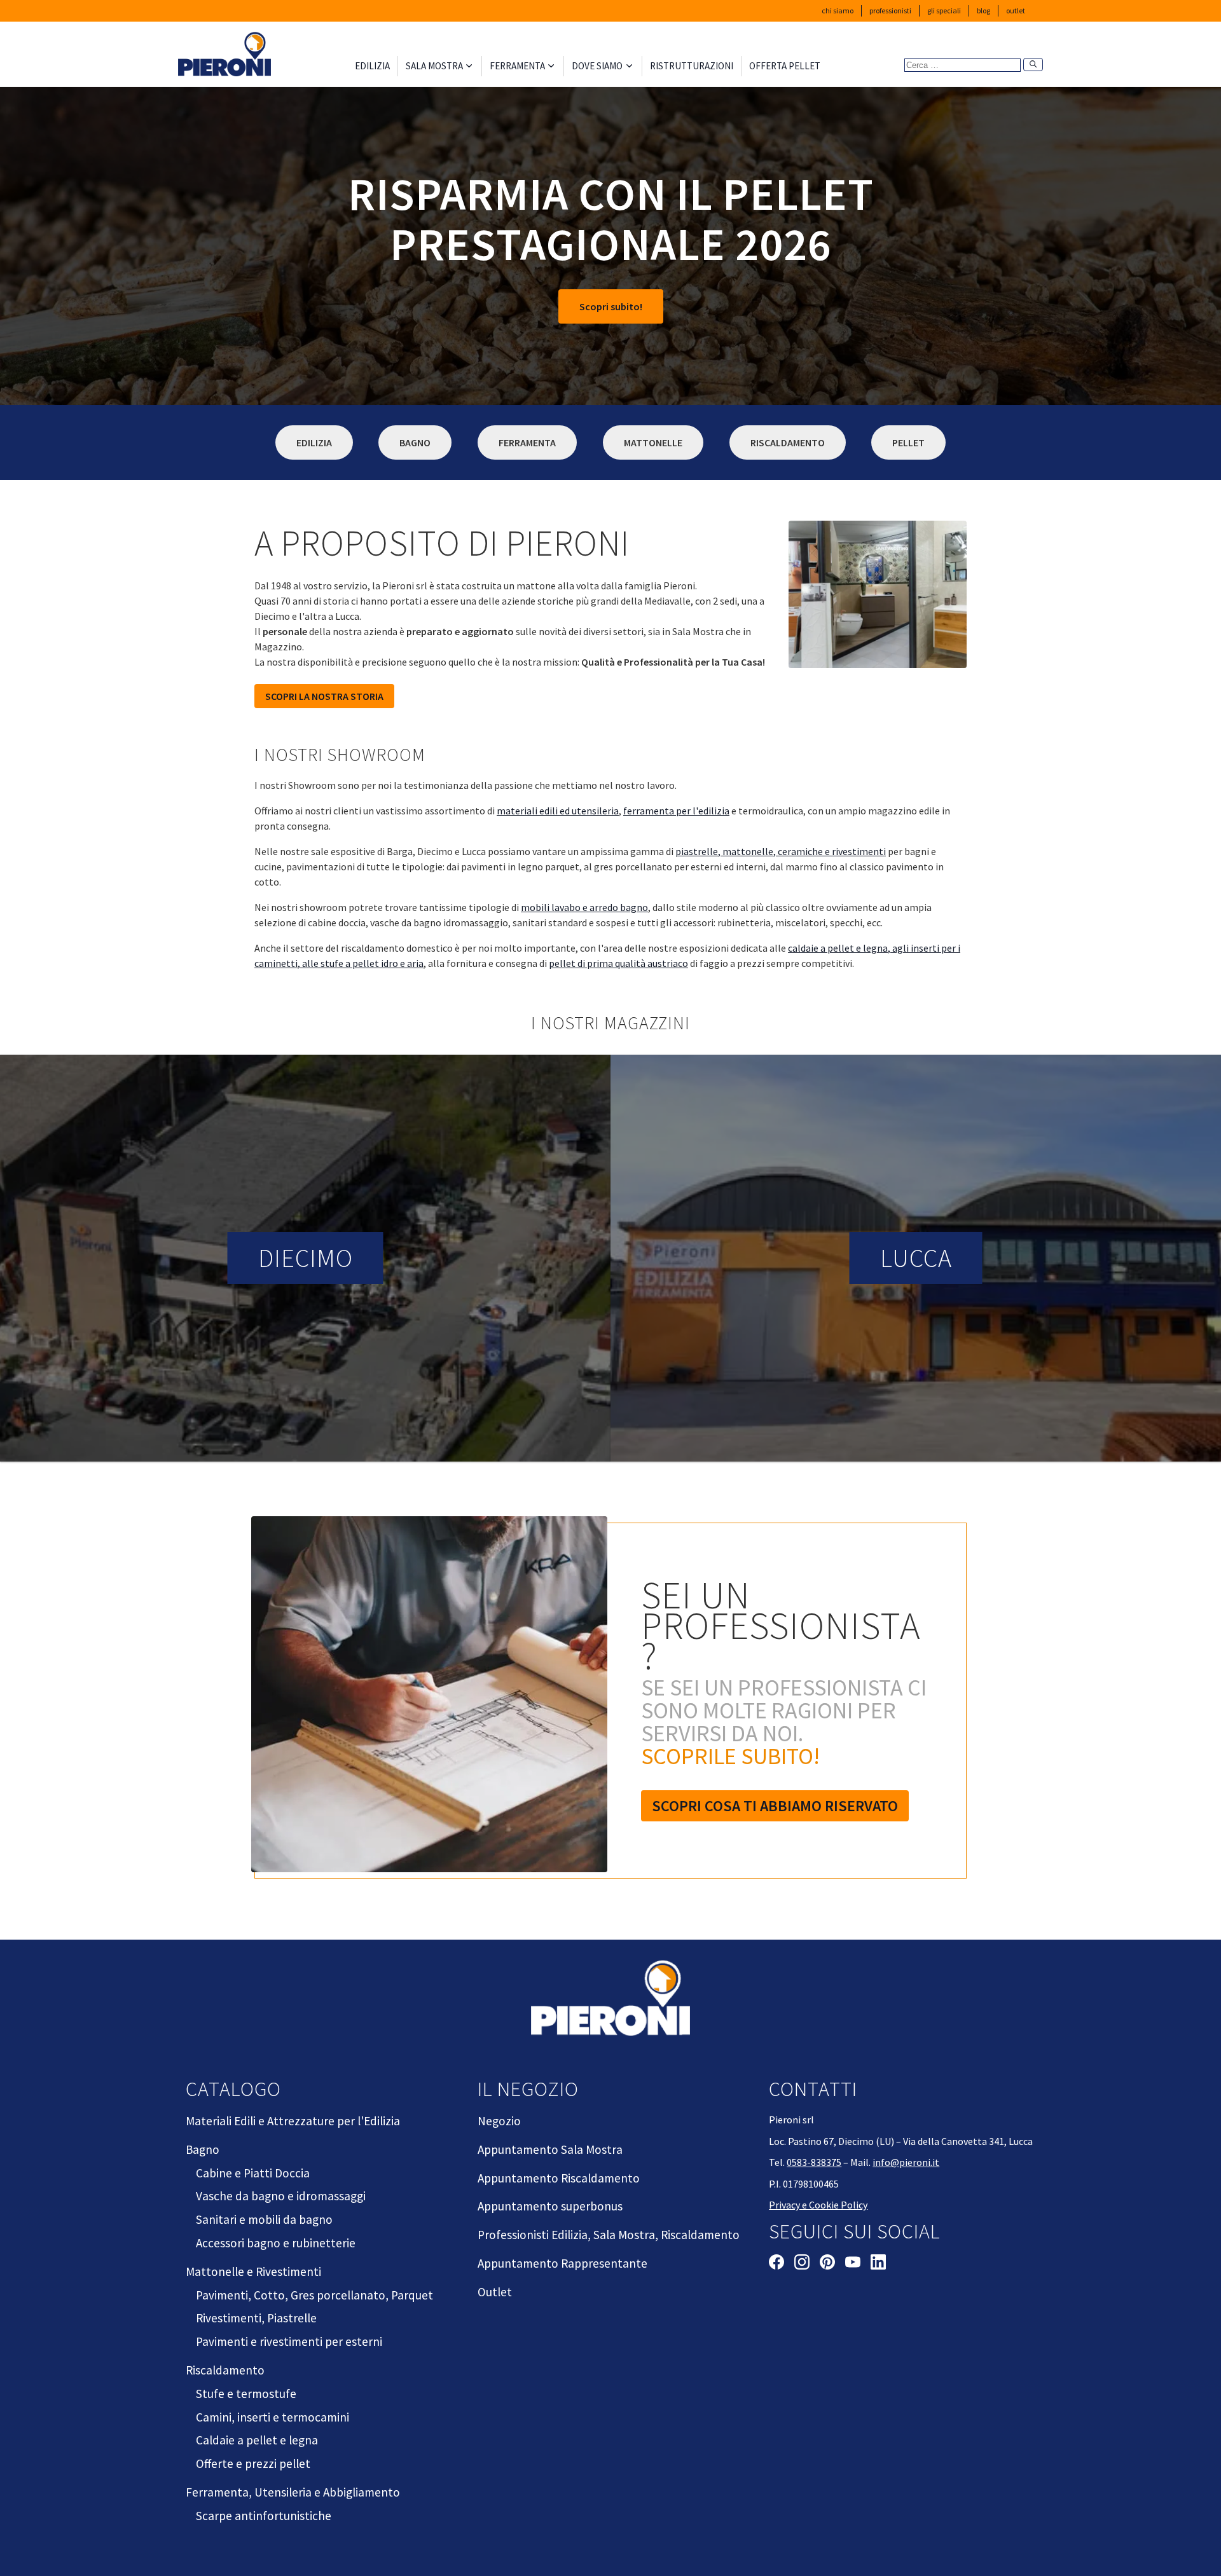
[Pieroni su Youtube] (853, 2264)
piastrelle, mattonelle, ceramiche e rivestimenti (781, 851)
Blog (983, 10)
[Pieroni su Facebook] (776, 2264)
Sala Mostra (434, 66)
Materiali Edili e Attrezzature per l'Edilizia (293, 2121)
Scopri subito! (611, 306)
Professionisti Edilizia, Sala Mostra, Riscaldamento (609, 2235)
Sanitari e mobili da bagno (264, 2219)
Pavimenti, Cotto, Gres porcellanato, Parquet (314, 2295)
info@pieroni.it (906, 2162)
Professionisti (890, 10)
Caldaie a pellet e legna (257, 2440)
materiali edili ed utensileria (558, 811)
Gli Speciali (944, 10)
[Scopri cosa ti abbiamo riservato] (432, 1701)
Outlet (1016, 10)
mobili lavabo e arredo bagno (584, 907)
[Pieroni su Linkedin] (878, 2264)
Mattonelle (653, 442)
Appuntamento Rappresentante (562, 2263)
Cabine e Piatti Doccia (253, 2173)
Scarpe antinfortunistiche (264, 2516)
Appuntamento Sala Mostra (550, 2149)
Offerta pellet (785, 66)
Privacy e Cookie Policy (818, 2205)
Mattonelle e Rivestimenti (253, 2271)
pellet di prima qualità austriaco (618, 963)
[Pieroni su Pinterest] (827, 2264)
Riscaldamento (788, 442)
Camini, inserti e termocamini (272, 2417)
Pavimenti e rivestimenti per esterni (289, 2341)
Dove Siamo (597, 66)
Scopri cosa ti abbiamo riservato (775, 1806)
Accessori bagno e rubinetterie (276, 2243)
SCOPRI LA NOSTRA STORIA (324, 696)
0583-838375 (814, 2162)
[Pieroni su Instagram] (802, 2264)
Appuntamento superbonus (550, 2206)
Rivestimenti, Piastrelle (256, 2318)
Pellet (908, 442)
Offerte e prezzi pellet (253, 2463)
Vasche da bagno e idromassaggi (281, 2196)
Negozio (499, 2121)
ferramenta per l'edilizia (676, 811)
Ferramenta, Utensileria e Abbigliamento (293, 2492)
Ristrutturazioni (692, 66)
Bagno (415, 442)
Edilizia (372, 66)
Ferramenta (517, 66)
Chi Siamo (838, 10)
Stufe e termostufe (246, 2394)
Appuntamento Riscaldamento (559, 2178)
